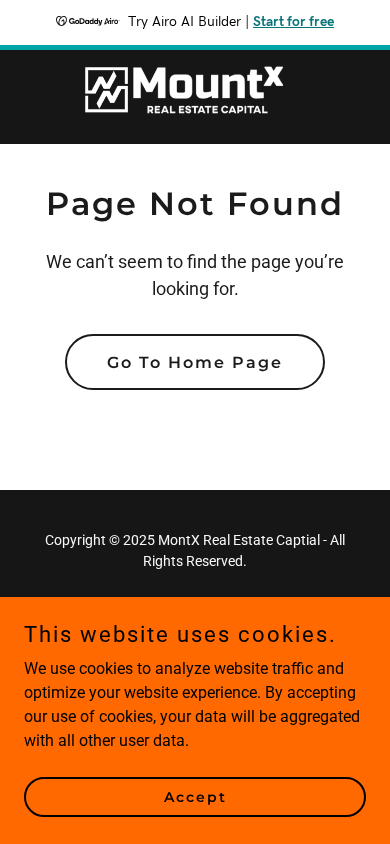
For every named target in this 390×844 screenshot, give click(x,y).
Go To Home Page (195, 362)
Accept (195, 796)
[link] (195, 97)
